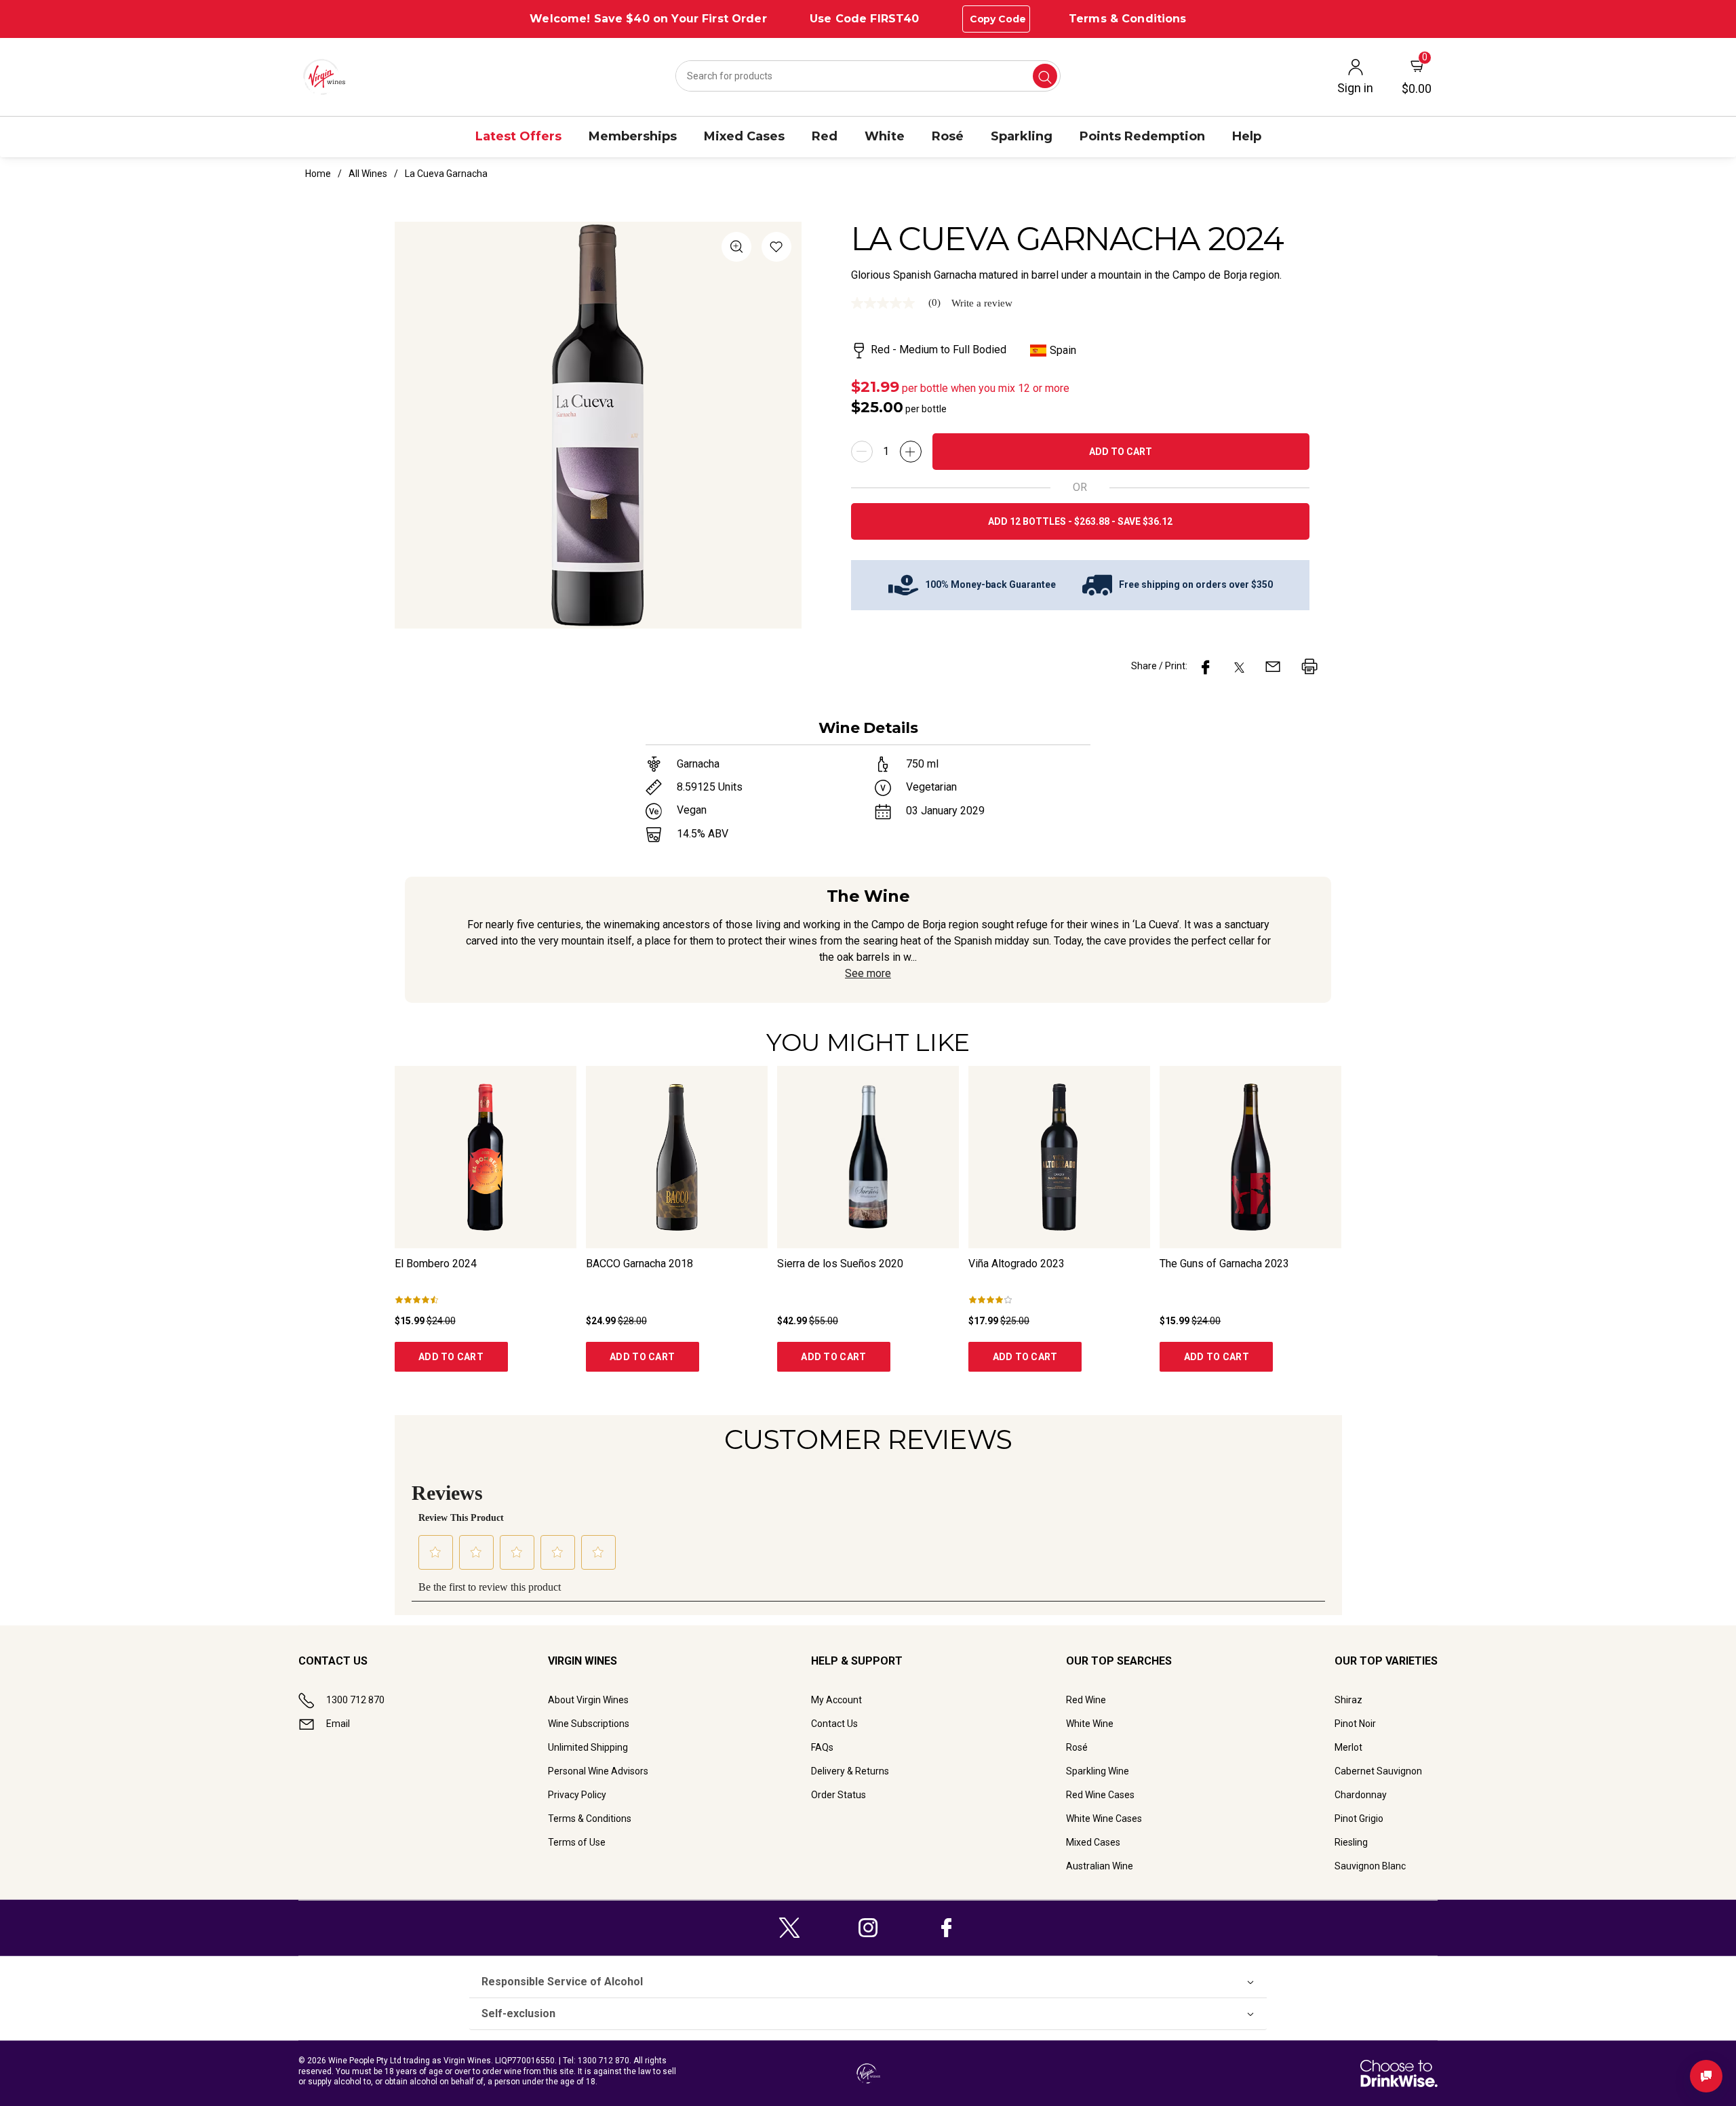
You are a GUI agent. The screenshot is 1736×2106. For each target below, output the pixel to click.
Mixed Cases (1093, 1842)
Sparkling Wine (1098, 1771)
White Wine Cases (1104, 1819)
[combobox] (868, 76)
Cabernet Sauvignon (1378, 1771)
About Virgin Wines (588, 1700)
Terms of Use (577, 1842)
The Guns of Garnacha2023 (1224, 1264)
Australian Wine (1100, 1866)
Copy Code (998, 19)
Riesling (1351, 1842)
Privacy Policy (577, 1795)
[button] (776, 249)
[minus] (862, 452)
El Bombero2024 (436, 1264)
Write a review (982, 303)
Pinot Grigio (1359, 1819)
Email (338, 1724)
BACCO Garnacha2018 (639, 1264)
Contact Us (834, 1724)
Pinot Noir (1355, 1724)
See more (868, 973)
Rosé (1077, 1747)
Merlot (1348, 1747)
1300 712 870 (355, 1700)
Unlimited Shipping (588, 1747)
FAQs (822, 1747)
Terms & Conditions (1128, 19)
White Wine (1090, 1724)
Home (318, 174)
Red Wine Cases (1100, 1795)
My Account (836, 1700)
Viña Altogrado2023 (1017, 1264)
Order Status (839, 1795)
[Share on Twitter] (1239, 667)
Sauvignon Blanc (1370, 1866)
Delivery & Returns (850, 1771)
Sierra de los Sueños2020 (840, 1264)
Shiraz (1348, 1700)
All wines (368, 174)
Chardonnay (1361, 1795)
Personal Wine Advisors (598, 1771)
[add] (911, 452)
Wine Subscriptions (589, 1724)
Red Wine (1086, 1700)
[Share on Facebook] (1206, 667)
